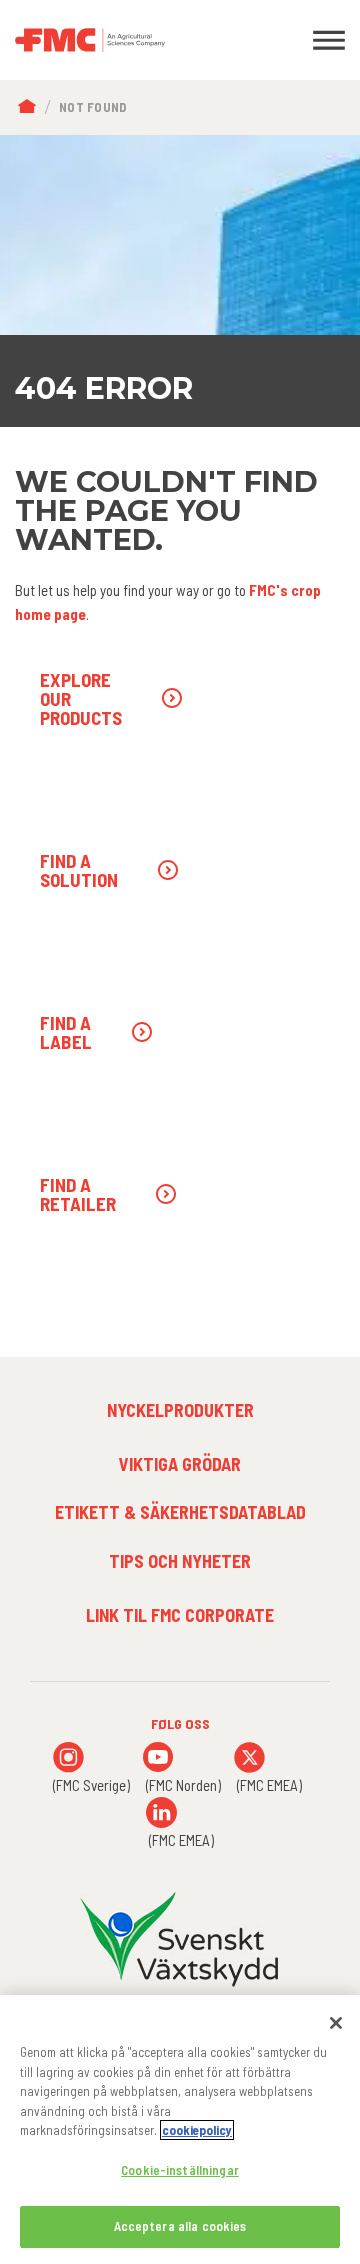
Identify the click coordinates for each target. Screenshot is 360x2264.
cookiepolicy (197, 2130)
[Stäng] (336, 2023)
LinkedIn (161, 1812)
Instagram (68, 1757)
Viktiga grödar (180, 1464)
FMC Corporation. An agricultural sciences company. (135, 40)
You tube (158, 1757)
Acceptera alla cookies (180, 2226)
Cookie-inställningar (180, 2170)
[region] (180, 2129)
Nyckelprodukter (180, 1410)
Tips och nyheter (180, 1561)
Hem (31, 107)
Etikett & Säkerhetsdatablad (180, 1512)
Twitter (249, 1757)
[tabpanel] (180, 281)
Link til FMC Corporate (180, 1615)
